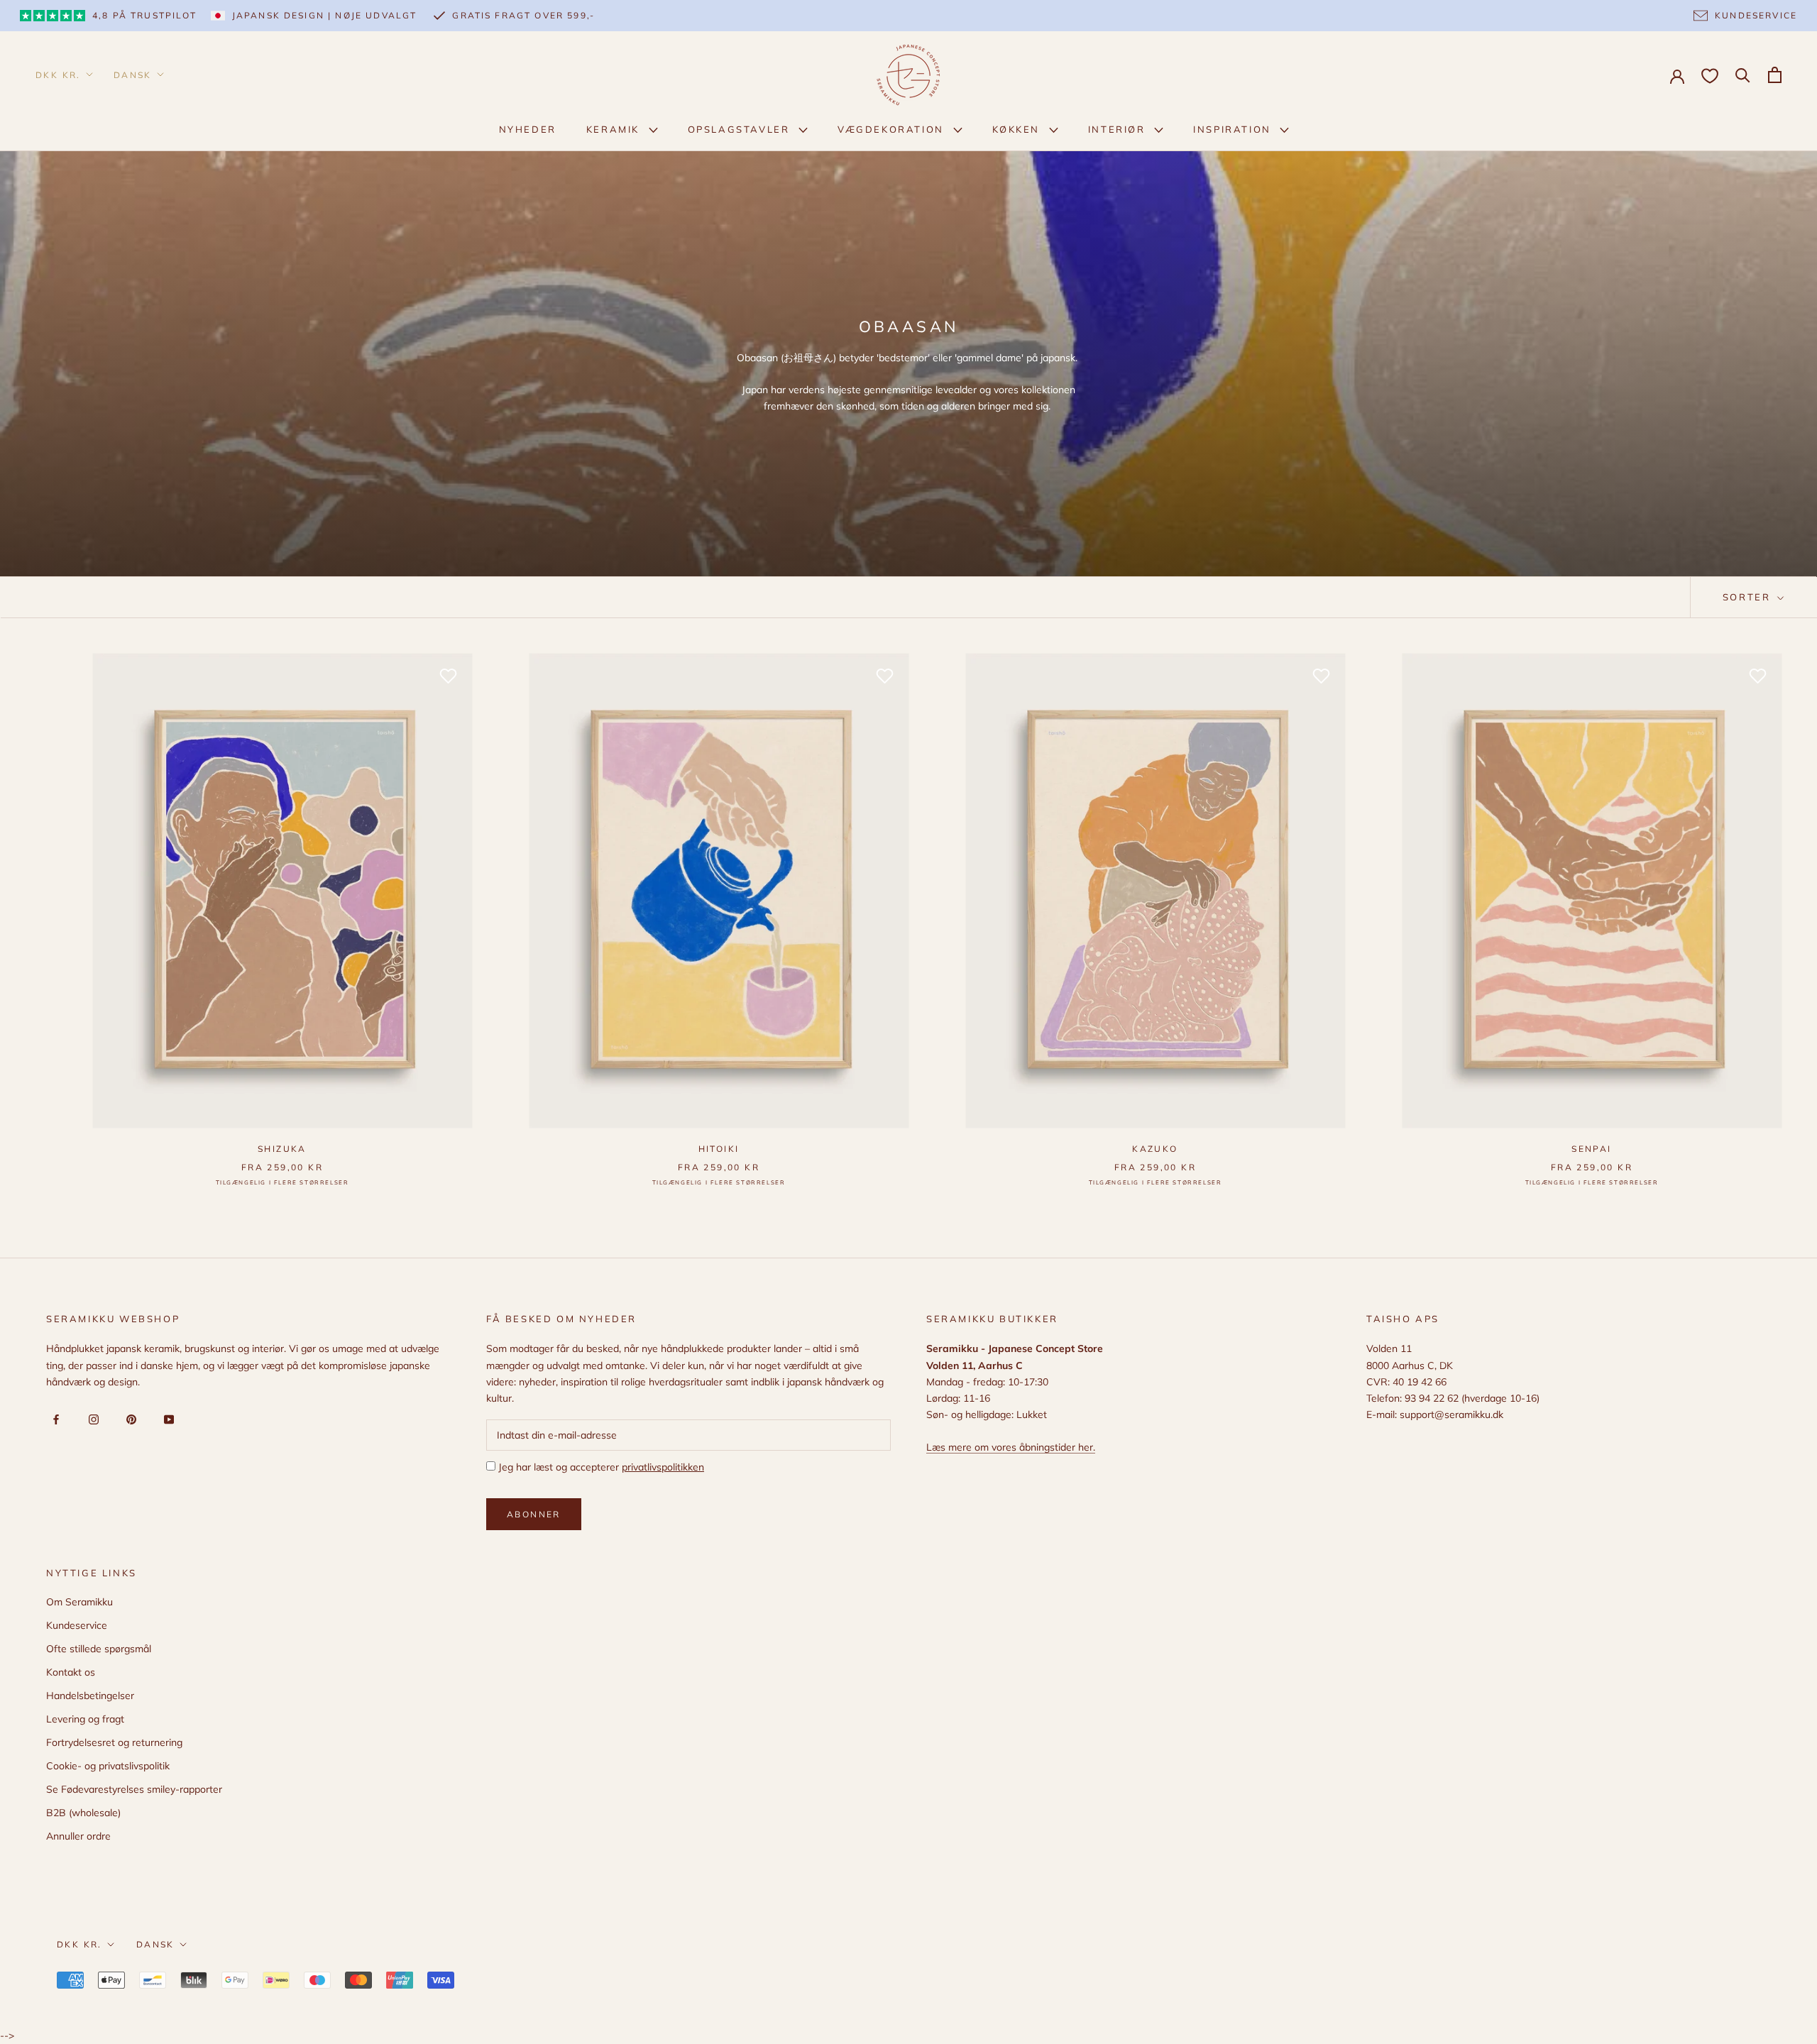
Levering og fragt (85, 1719)
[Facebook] (54, 1418)
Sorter (1749, 597)
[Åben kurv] (1775, 75)
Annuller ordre (78, 1836)
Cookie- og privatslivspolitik (108, 1766)
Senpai (1591, 1149)
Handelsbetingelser (90, 1696)
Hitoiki (719, 1149)
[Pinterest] (129, 1418)
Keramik (615, 129)
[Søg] (1743, 74)
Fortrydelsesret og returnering (114, 1742)
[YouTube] (166, 1418)
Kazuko (1155, 1149)
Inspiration (1234, 129)
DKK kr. (58, 75)
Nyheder (528, 129)
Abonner (534, 1514)
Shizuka (282, 1149)
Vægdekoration (893, 129)
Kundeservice (77, 1625)
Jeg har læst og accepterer (600, 1467)
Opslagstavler (741, 129)
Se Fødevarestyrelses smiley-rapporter (134, 1789)
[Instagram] (91, 1418)
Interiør (1119, 129)
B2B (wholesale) (83, 1813)
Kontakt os (71, 1672)
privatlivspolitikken (663, 1467)
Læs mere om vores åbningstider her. (1011, 1447)
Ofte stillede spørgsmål (99, 1649)
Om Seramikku (79, 1602)
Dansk (133, 75)
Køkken (1018, 129)
